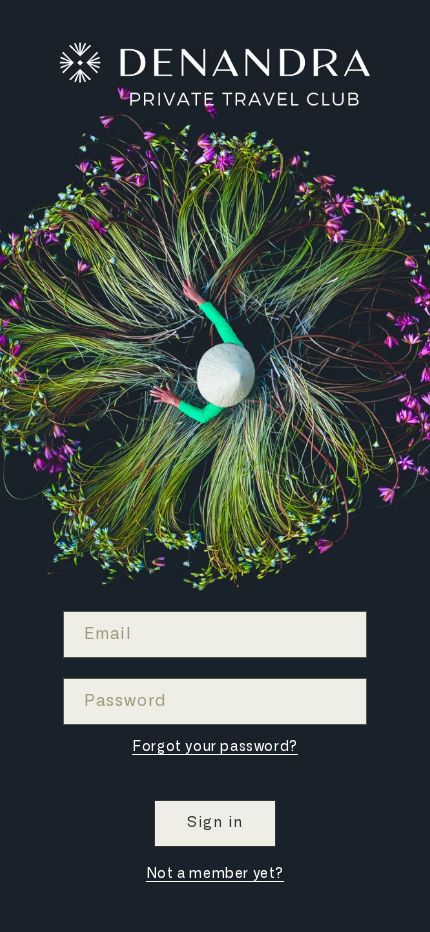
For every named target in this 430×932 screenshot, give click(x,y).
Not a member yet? (215, 874)
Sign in (215, 822)
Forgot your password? (215, 747)
